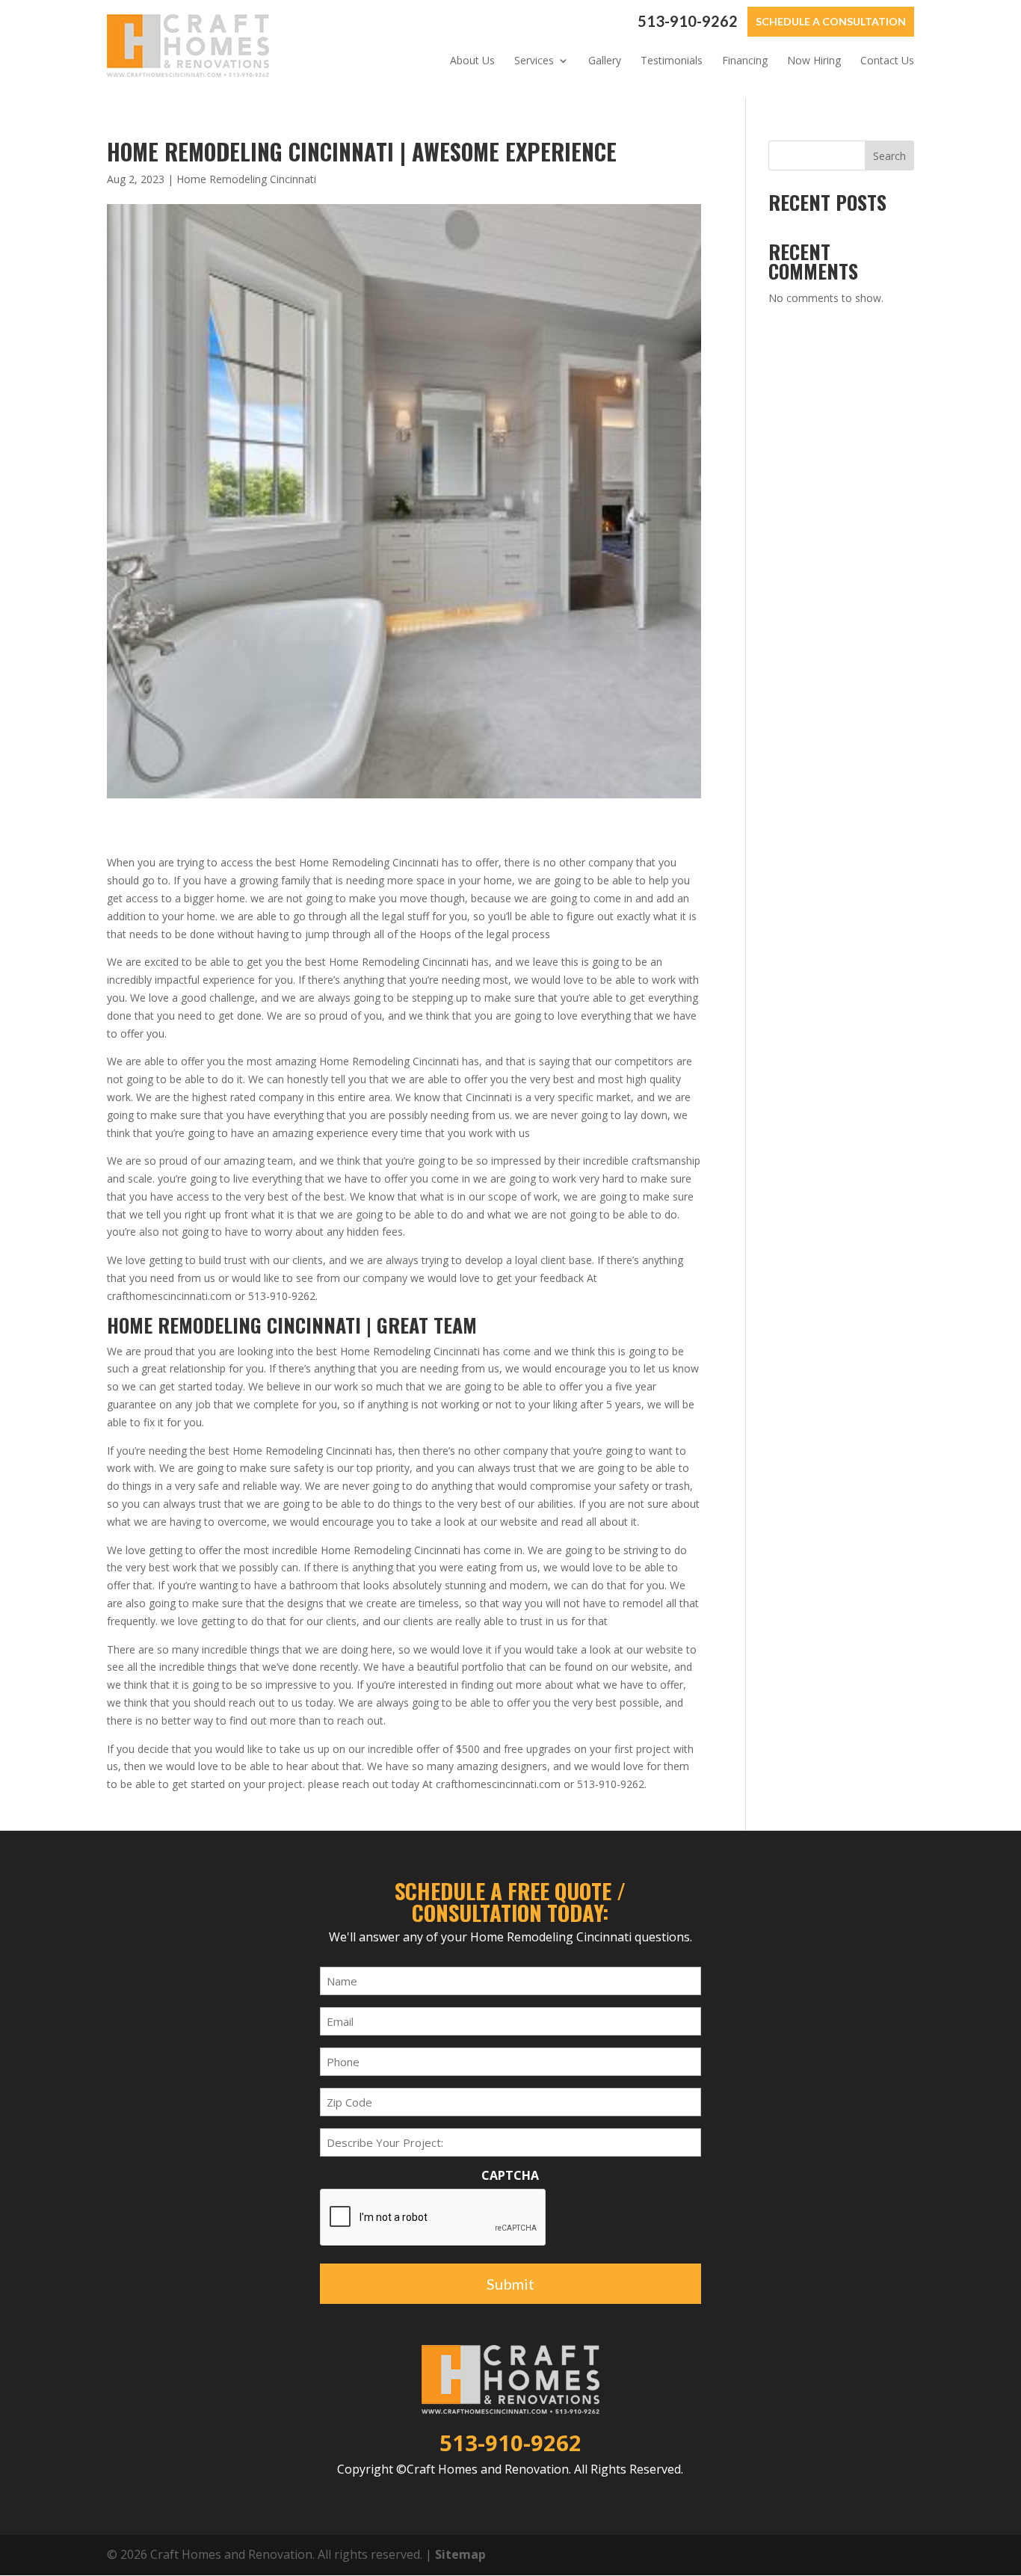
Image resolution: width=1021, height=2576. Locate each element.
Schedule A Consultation (831, 21)
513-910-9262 (688, 21)
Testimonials (672, 61)
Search (889, 156)
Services (534, 61)
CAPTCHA (510, 2176)
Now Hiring (814, 61)
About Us (472, 61)
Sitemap (460, 2554)
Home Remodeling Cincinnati (246, 179)
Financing (745, 61)
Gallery (605, 61)
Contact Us (887, 61)
